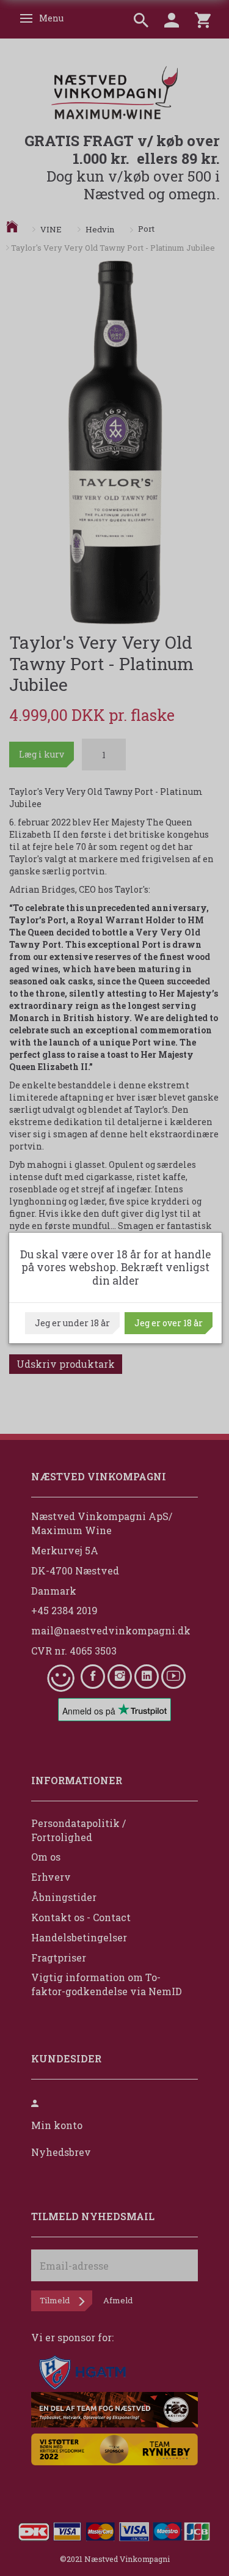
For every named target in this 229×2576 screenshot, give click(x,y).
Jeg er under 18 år (72, 1323)
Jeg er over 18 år (169, 1323)
